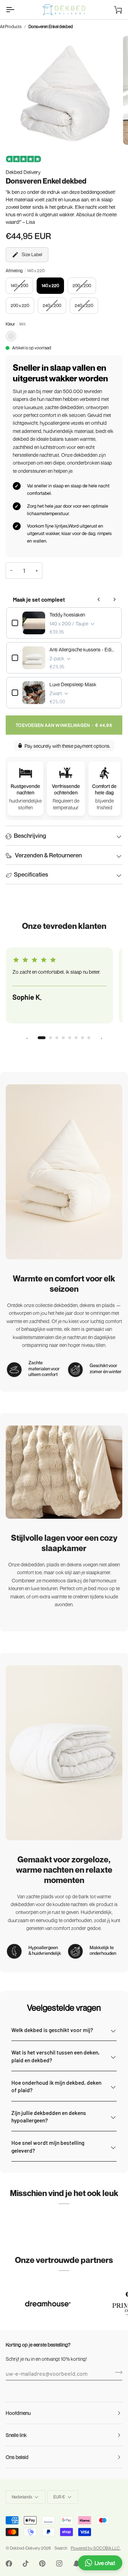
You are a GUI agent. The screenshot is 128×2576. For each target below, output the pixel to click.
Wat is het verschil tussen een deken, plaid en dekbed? (55, 2056)
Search (61, 2548)
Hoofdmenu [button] (18, 2413)
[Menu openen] (16, 10)
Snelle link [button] (16, 2435)
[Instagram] (59, 2564)
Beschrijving (30, 835)
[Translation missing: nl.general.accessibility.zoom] (23, 131)
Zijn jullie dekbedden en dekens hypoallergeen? (49, 2116)
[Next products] (114, 599)
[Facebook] (9, 2564)
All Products (11, 27)
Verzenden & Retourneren (48, 855)
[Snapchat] (76, 2564)
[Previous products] (99, 599)
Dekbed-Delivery (25, 2548)
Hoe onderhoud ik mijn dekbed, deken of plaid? (56, 2086)
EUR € (59, 2497)
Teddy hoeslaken (67, 615)
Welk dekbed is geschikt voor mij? (52, 2030)
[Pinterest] (42, 2564)
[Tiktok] (26, 2564)
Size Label (32, 254)
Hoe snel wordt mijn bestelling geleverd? (48, 2146)
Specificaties (31, 874)
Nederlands (22, 2497)
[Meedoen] (116, 2373)
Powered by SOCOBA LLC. (96, 2548)
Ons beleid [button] (17, 2457)
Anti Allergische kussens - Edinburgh (83, 649)
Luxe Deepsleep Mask (73, 684)
